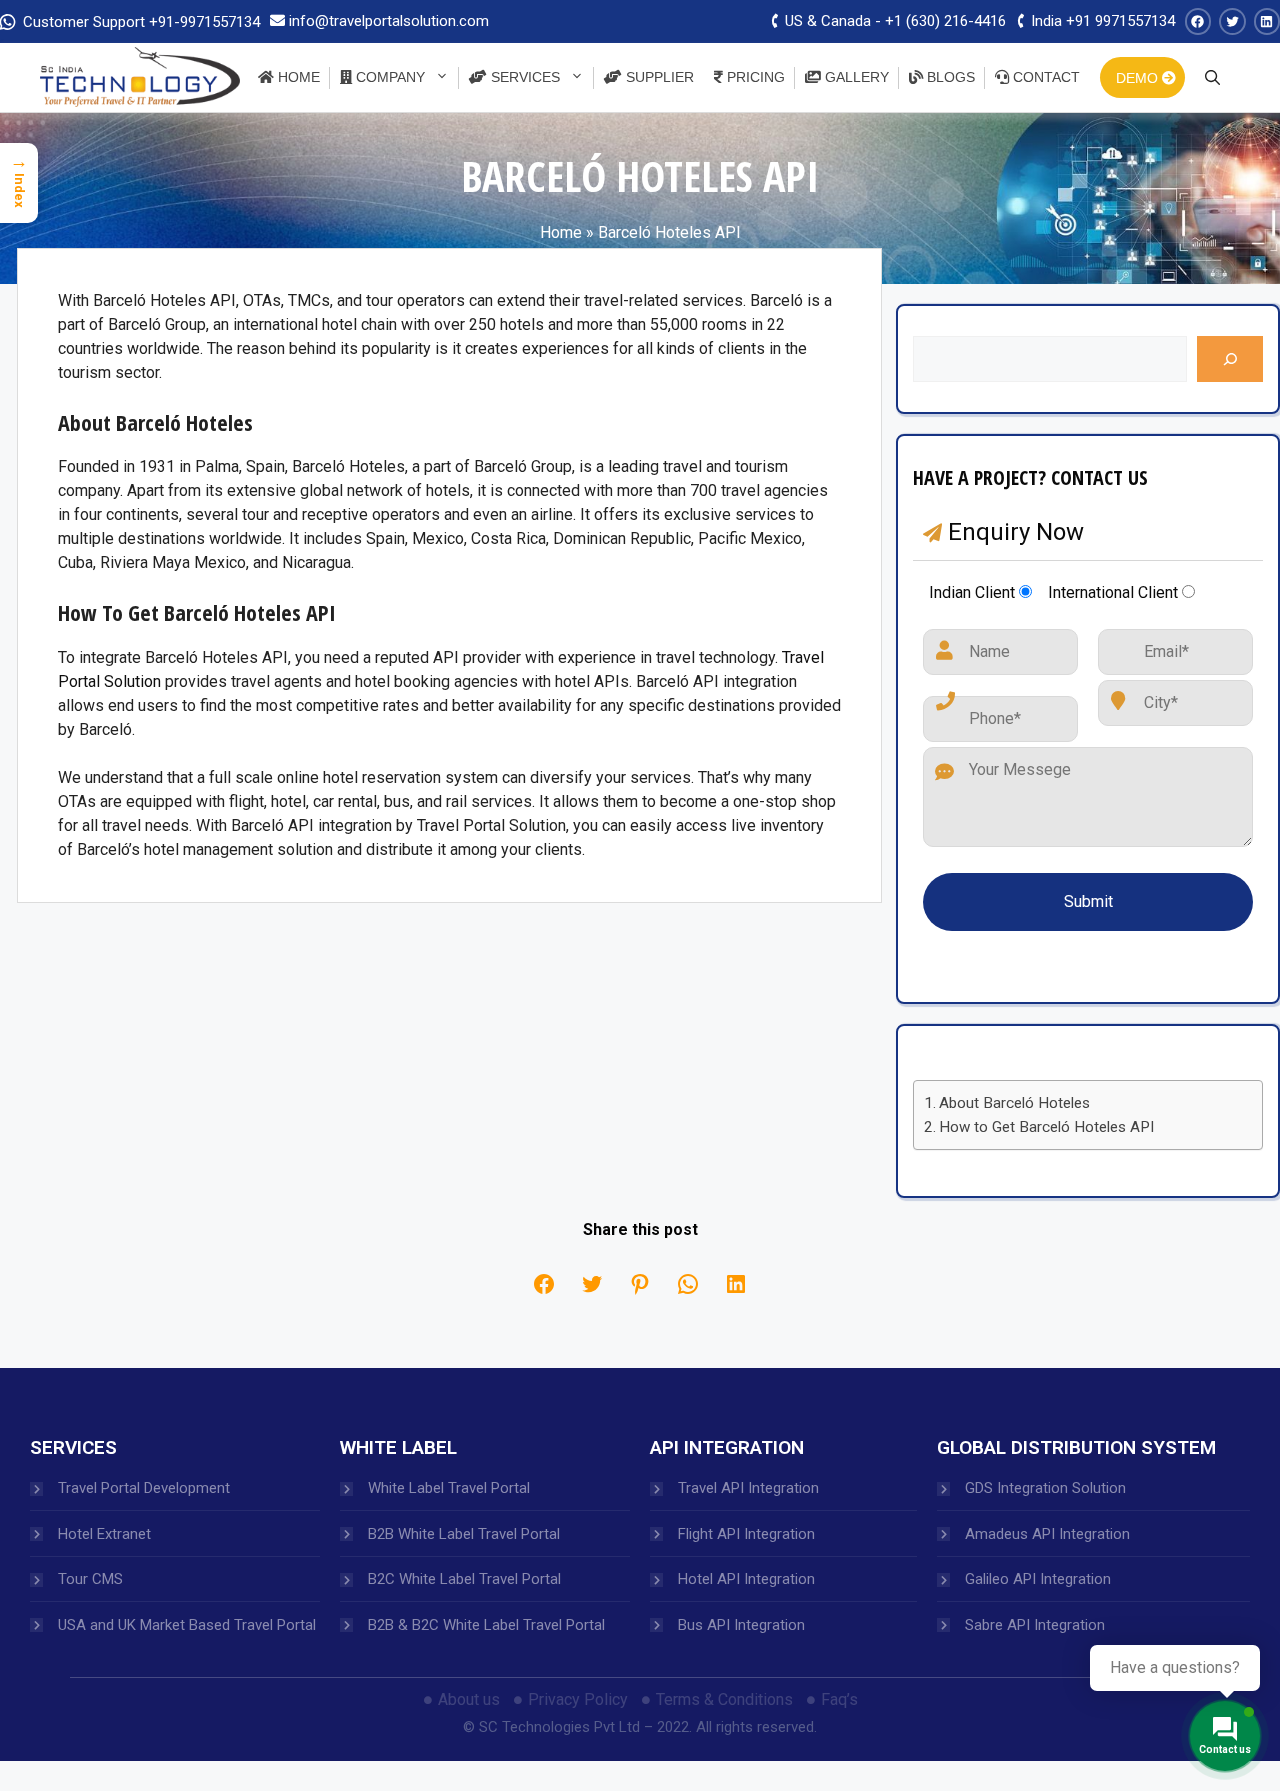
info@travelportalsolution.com (389, 21)
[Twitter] (592, 1284)
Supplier (658, 77)
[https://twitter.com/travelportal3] (1232, 21)
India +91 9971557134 (1101, 21)
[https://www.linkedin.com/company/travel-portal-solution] (1267, 21)
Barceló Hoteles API (669, 232)
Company (388, 77)
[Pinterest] (640, 1284)
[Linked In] (736, 1284)
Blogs (949, 77)
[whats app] (688, 1284)
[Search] (1230, 359)
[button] (1212, 77)
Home (297, 77)
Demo (1139, 78)
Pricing (754, 77)
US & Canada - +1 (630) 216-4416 (893, 21)
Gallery (855, 77)
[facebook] (544, 1284)
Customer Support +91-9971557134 (139, 22)
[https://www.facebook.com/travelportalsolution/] (1198, 21)
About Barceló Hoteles (1014, 1103)
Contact (1044, 77)
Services (523, 77)
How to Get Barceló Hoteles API (1046, 1127)
